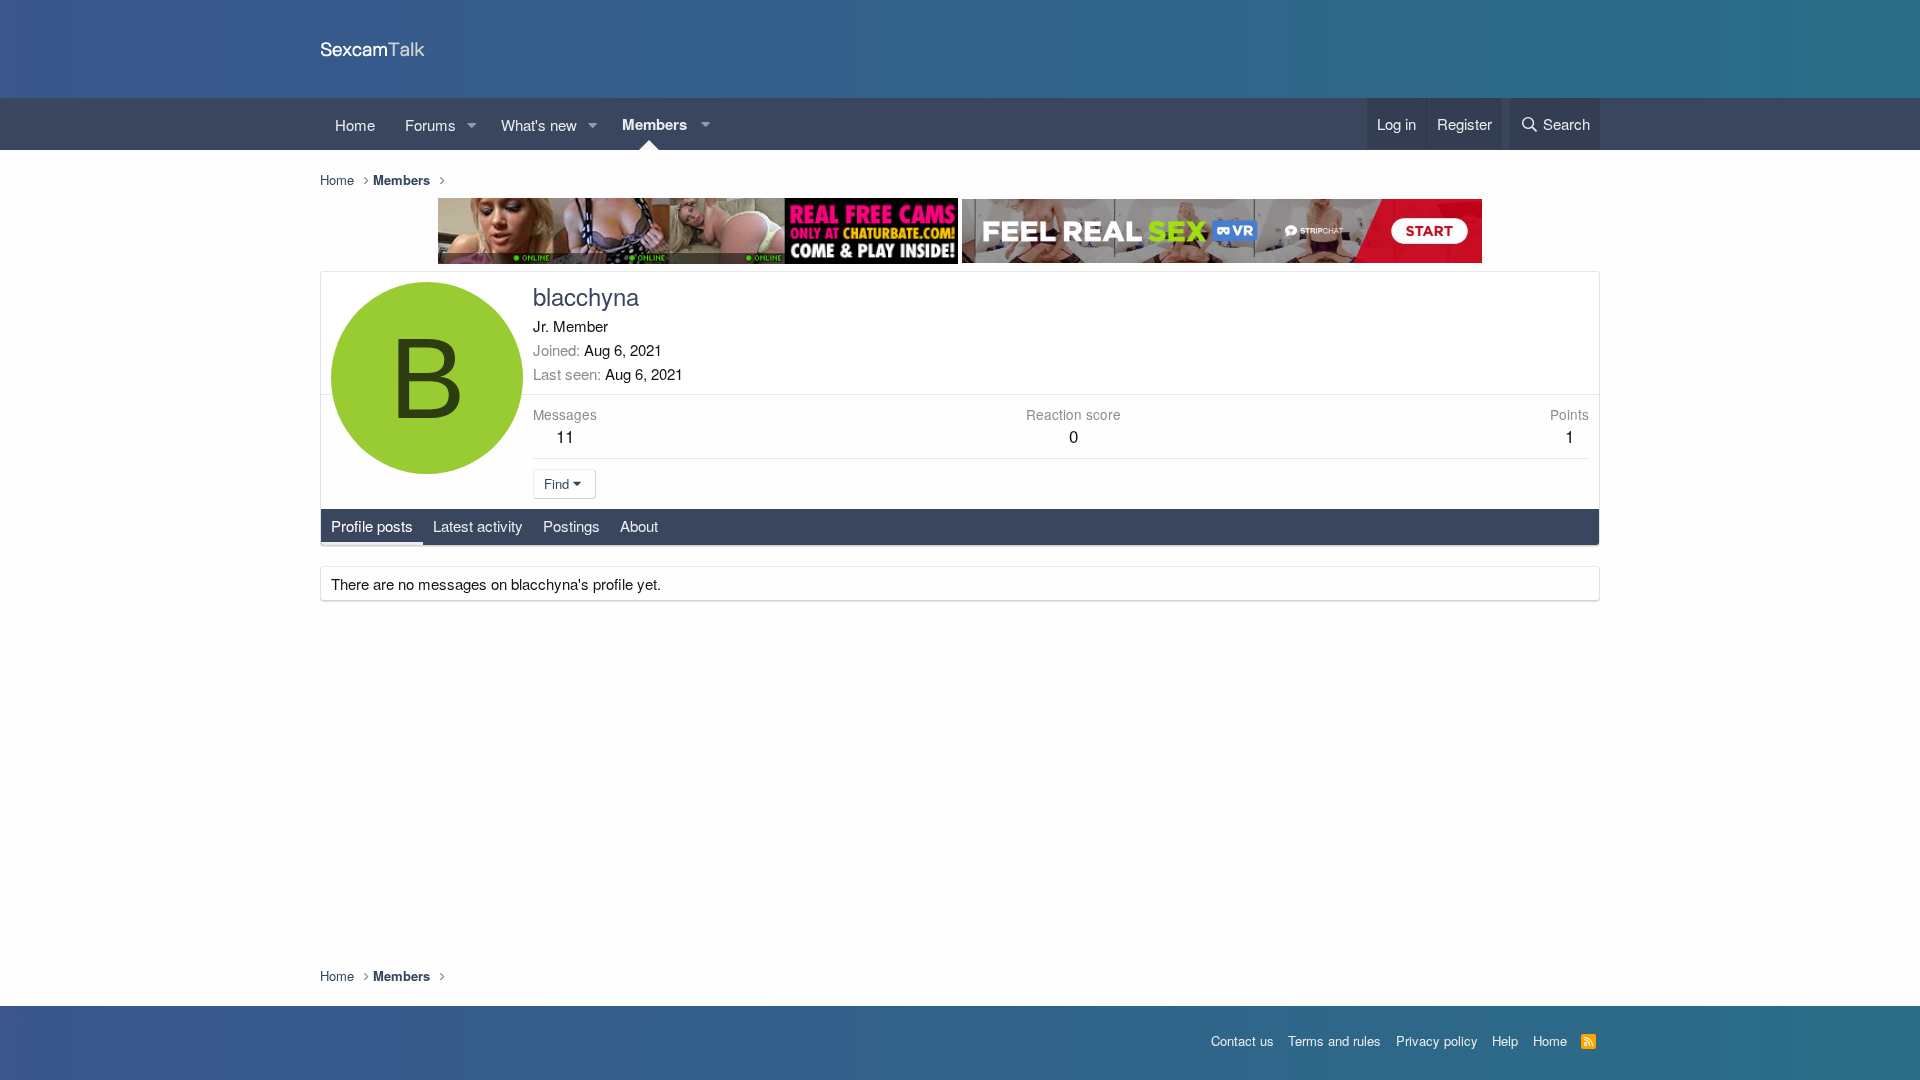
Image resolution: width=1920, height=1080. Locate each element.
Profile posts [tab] (372, 525)
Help (1505, 1040)
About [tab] (639, 525)
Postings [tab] (571, 525)
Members (654, 124)
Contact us (1242, 1040)
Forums (430, 124)
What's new (539, 124)
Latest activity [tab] (478, 525)
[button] (472, 124)
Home (355, 124)
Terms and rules (1334, 1040)
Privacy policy (1437, 1040)
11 (565, 435)
